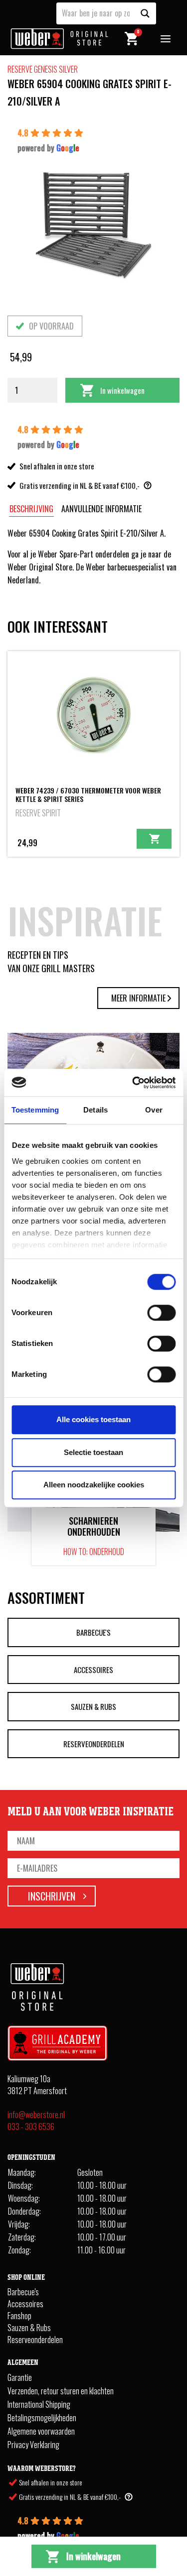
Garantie (20, 2377)
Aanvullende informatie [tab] (101, 509)
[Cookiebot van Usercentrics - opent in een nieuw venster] (133, 1083)
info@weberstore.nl (36, 2115)
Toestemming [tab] (35, 1110)
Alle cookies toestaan (93, 1419)
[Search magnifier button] (145, 13)
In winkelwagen (122, 390)
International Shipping (39, 2404)
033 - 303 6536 (31, 2127)
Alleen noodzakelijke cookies (94, 1485)
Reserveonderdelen (94, 1744)
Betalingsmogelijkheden (42, 2418)
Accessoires (93, 1670)
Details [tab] (95, 1110)
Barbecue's (93, 1632)
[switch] (161, 1313)
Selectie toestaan (93, 1452)
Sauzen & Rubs (93, 1706)
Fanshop (19, 2316)
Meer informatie (138, 998)
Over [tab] (154, 1110)
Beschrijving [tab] (31, 509)
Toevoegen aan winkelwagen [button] (154, 839)
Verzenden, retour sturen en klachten (61, 2391)
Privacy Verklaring (33, 2445)
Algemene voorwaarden (41, 2431)
